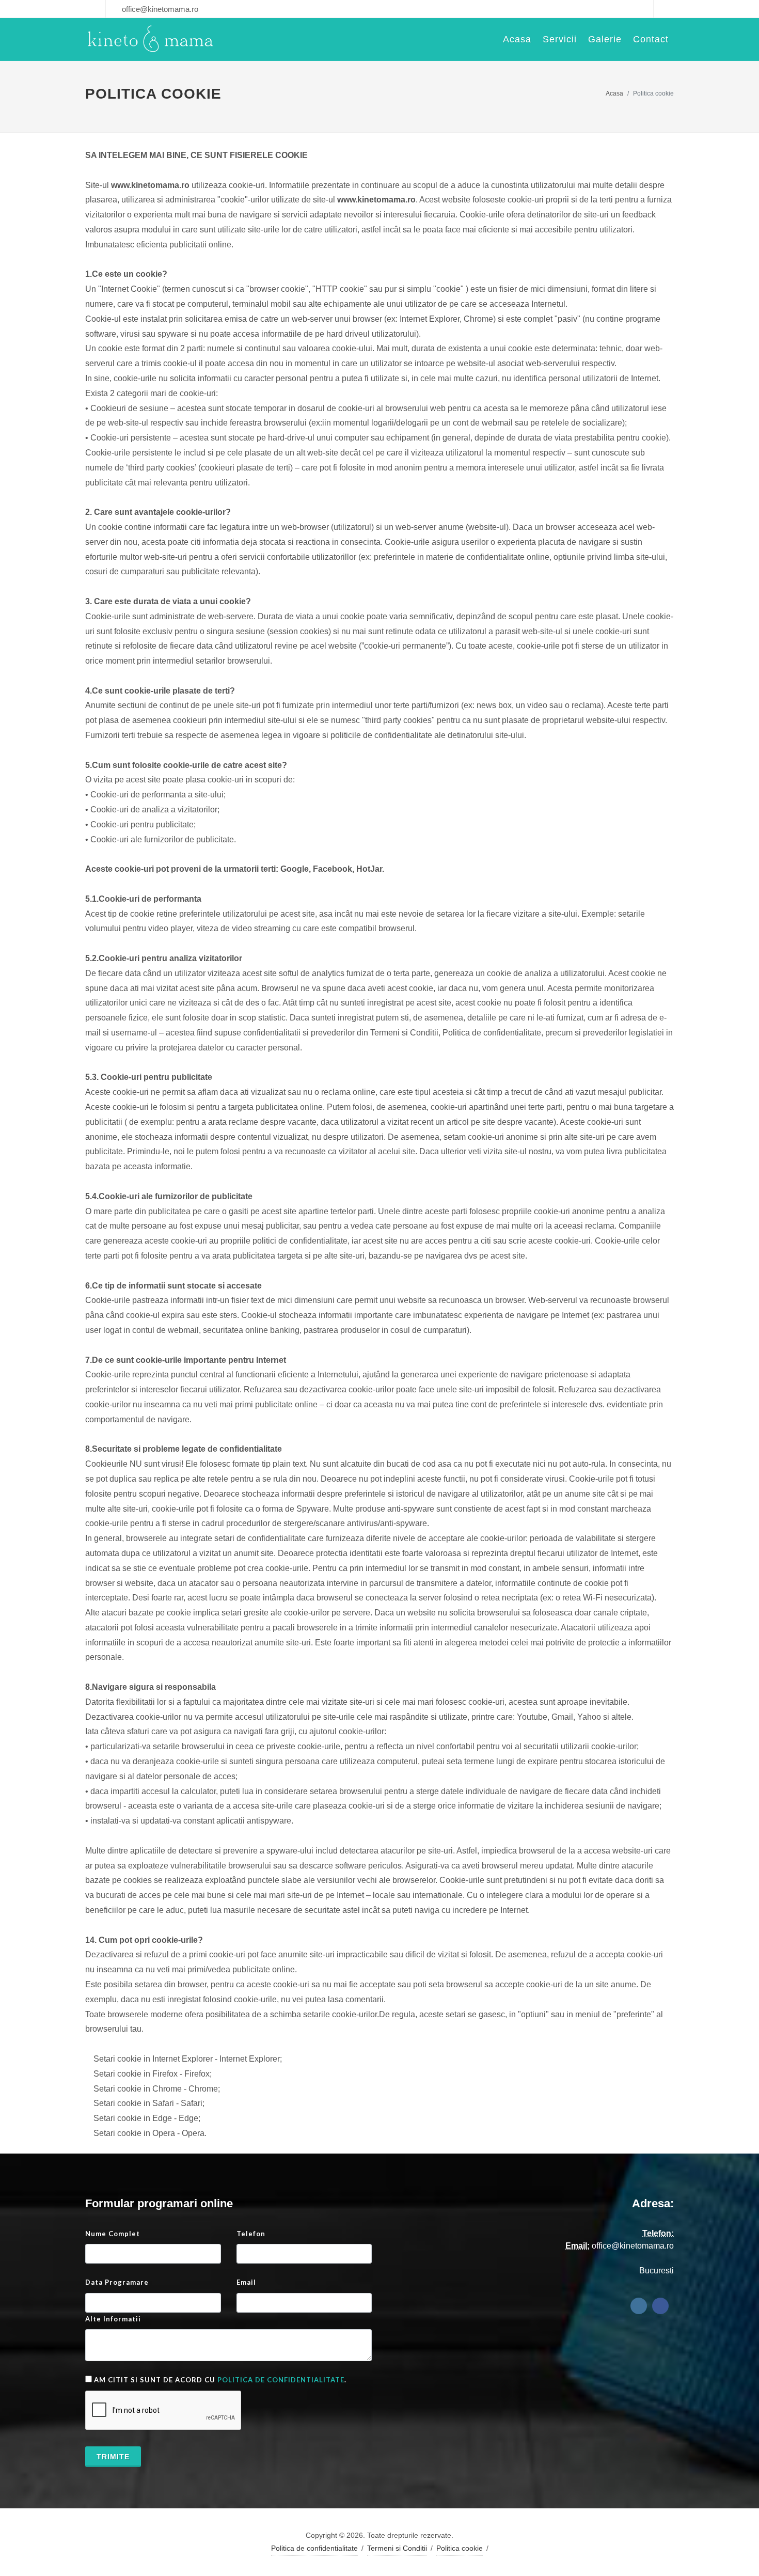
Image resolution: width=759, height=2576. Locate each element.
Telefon (251, 2234)
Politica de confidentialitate (281, 2380)
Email (246, 2282)
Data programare (117, 2282)
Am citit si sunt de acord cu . (219, 2380)
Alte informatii (113, 2319)
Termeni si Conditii (397, 2548)
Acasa (614, 93)
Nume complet (113, 2234)
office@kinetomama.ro (159, 9)
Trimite (113, 2457)
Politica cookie (460, 2548)
